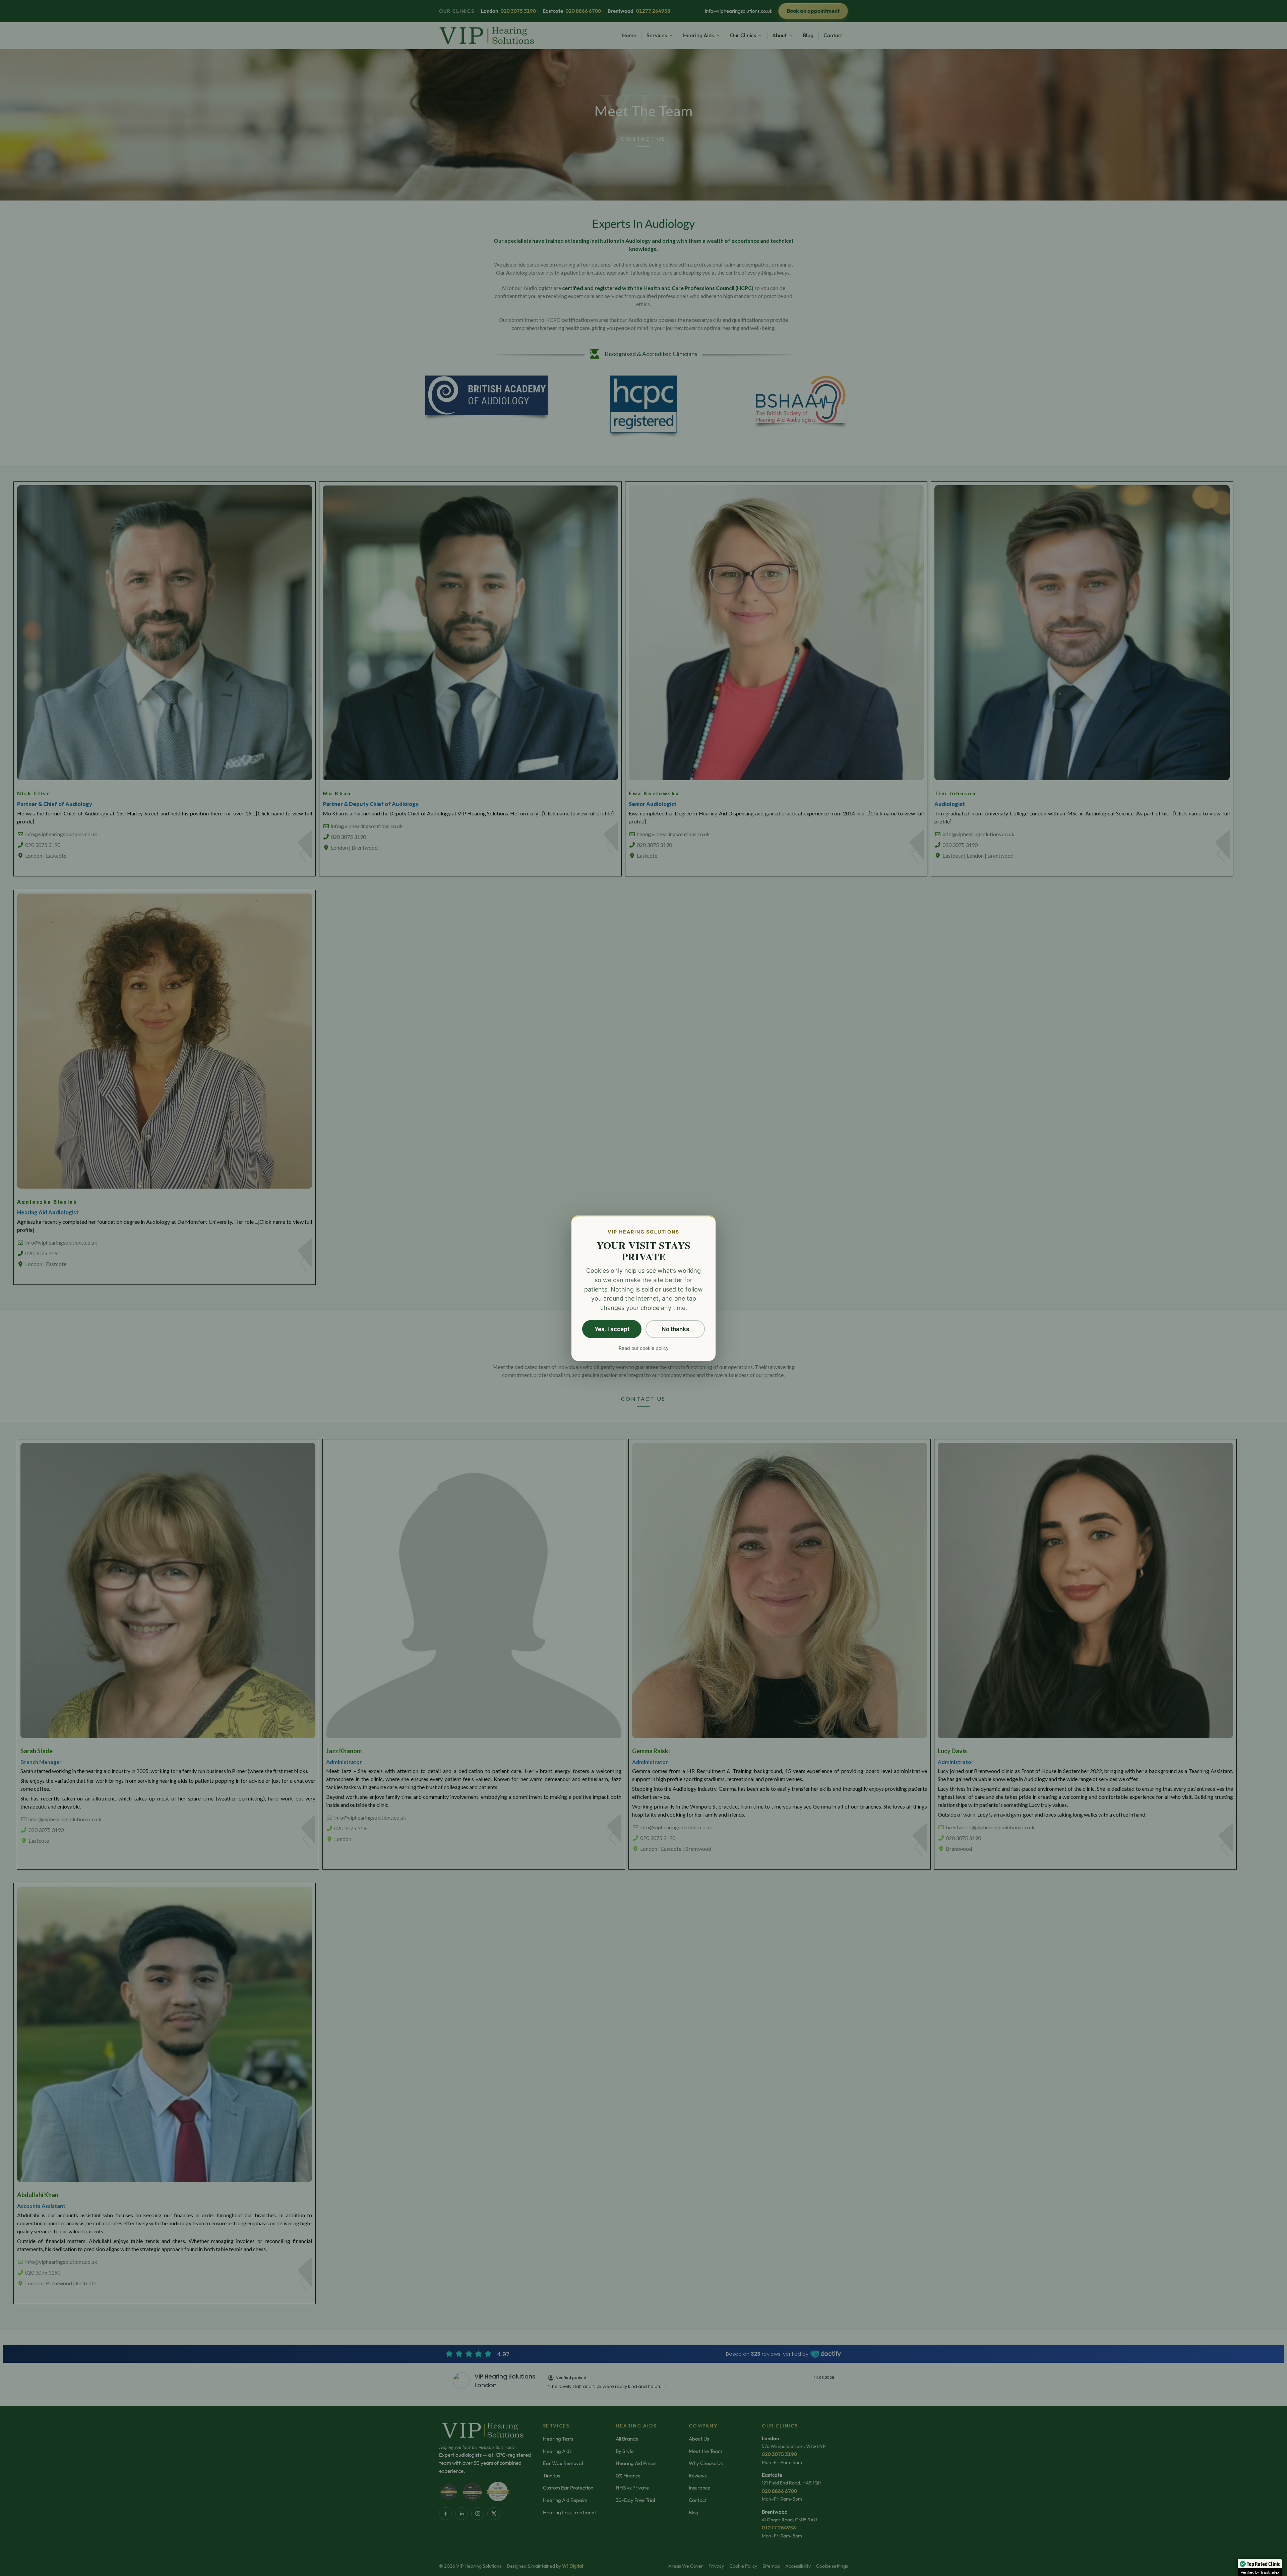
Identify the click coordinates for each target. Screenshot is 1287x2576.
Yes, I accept (612, 1329)
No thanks (675, 1329)
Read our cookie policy (644, 1348)
